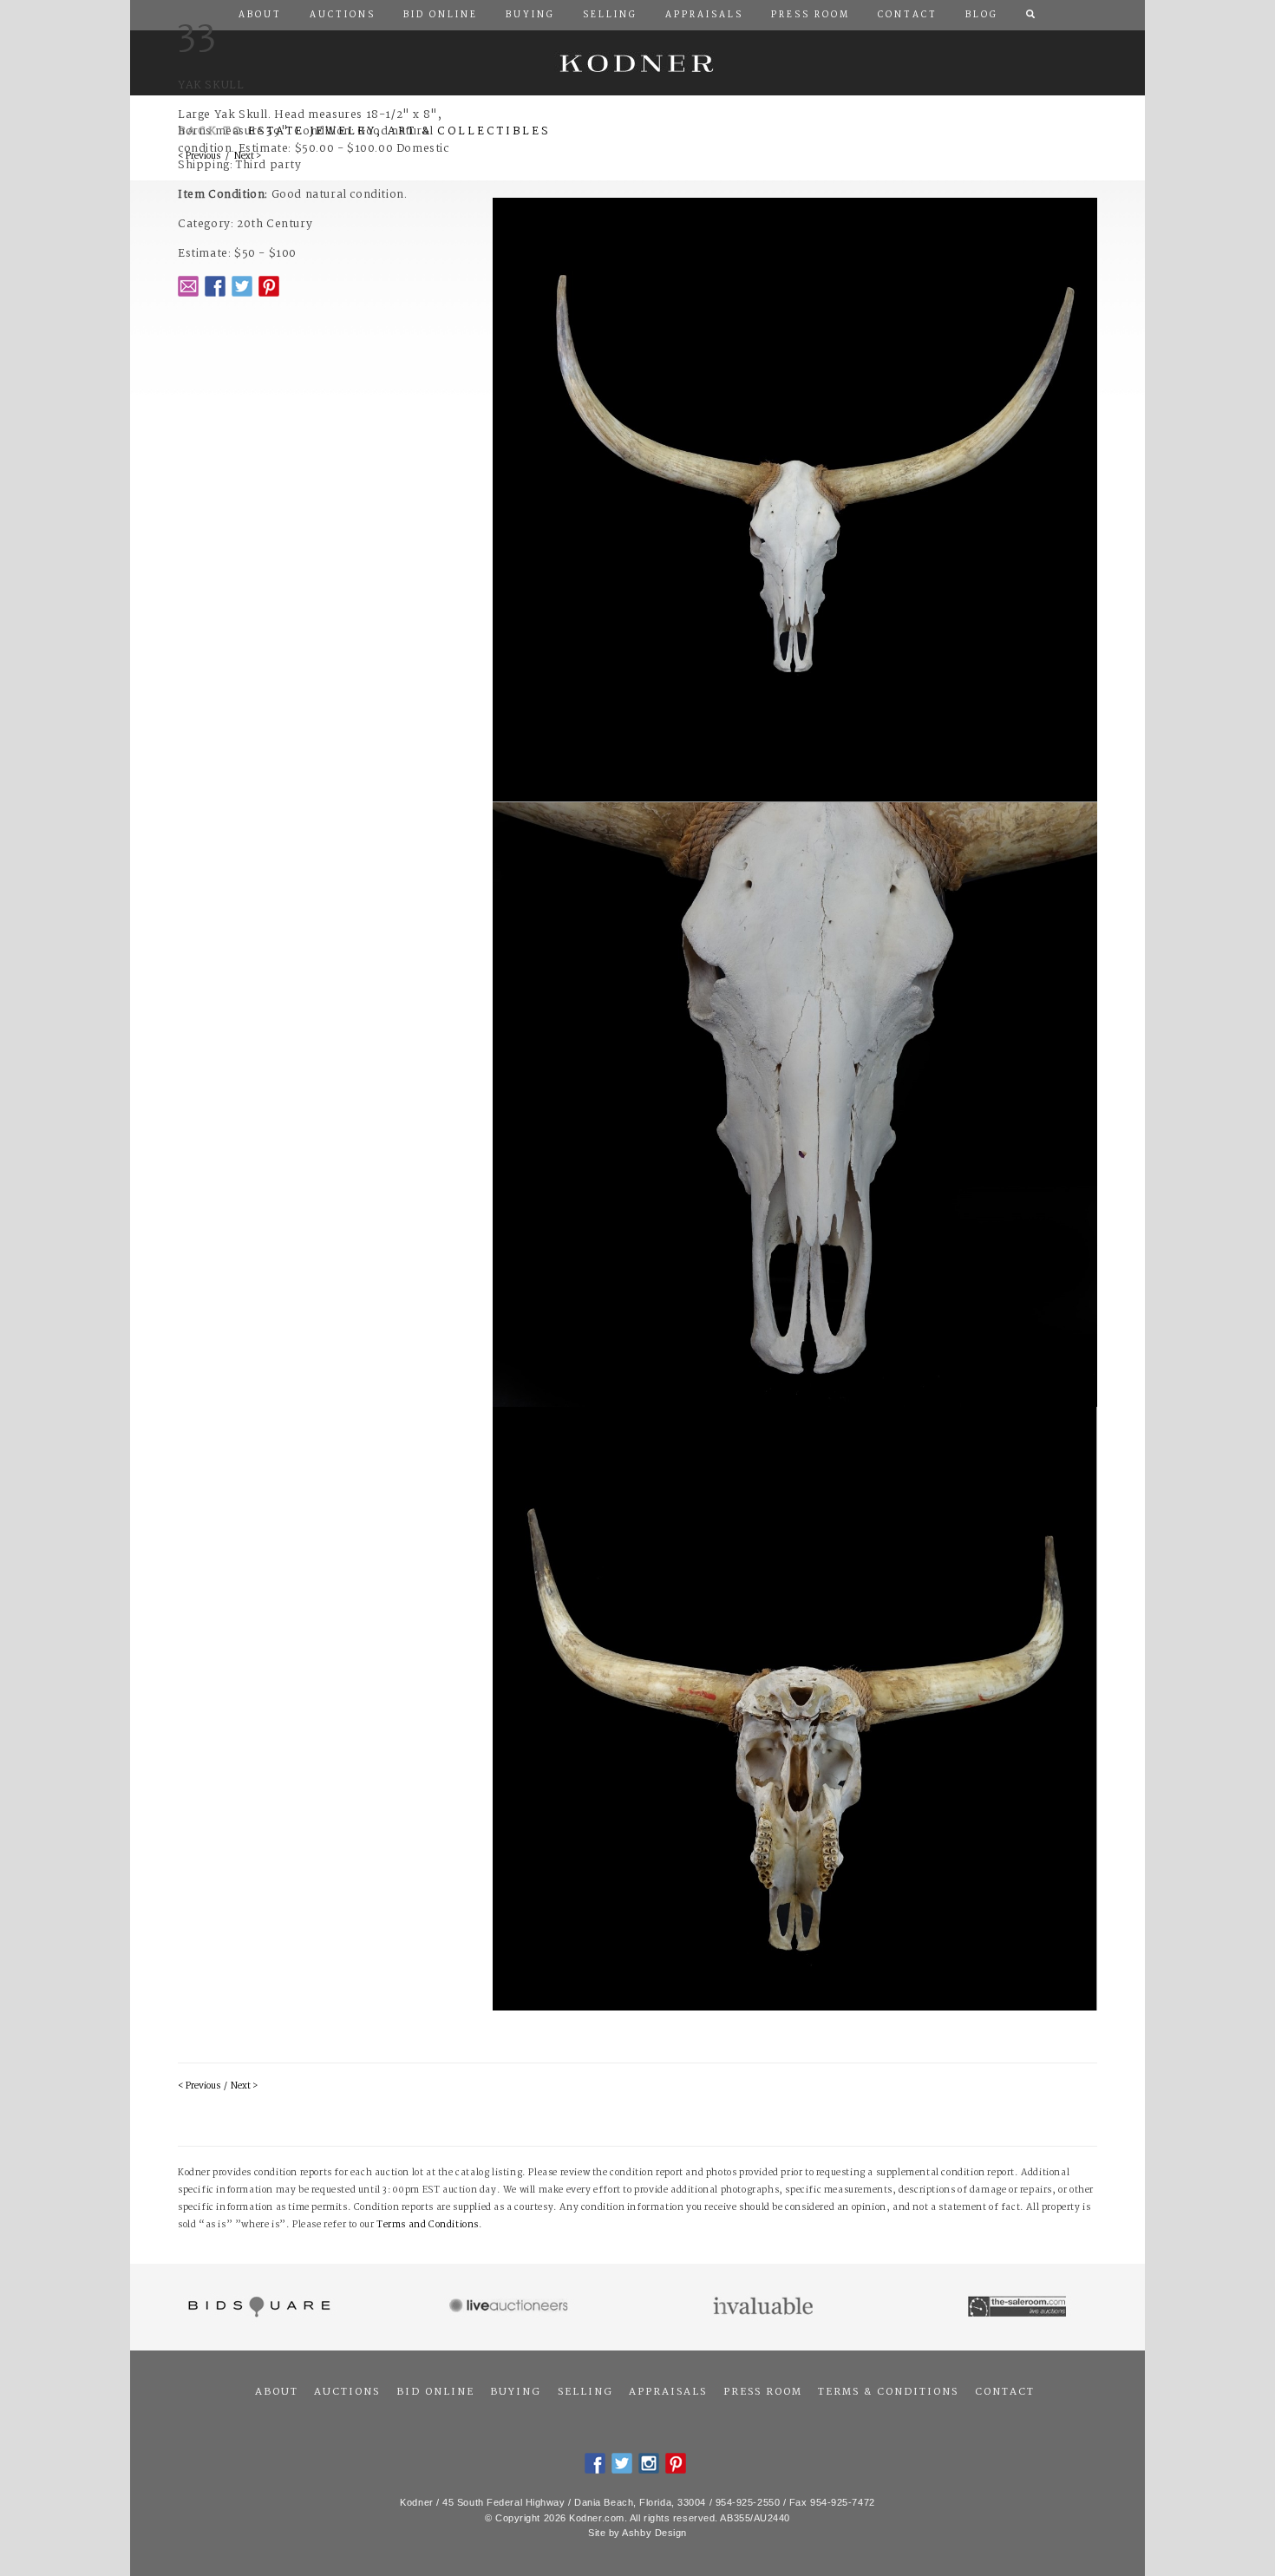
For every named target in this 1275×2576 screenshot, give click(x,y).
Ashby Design (654, 2533)
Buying (516, 2392)
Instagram (649, 2463)
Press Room (763, 2392)
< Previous (199, 2086)
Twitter (242, 286)
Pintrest (269, 286)
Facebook (215, 286)
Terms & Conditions (888, 2392)
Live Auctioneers (511, 2307)
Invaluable (765, 2307)
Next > (244, 2086)
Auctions (347, 2392)
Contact (1005, 2392)
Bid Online (435, 2392)
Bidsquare (257, 2307)
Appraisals (668, 2392)
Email (188, 286)
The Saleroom (1019, 2307)
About (277, 2392)
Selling (585, 2392)
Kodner (637, 63)
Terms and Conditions (428, 2225)
